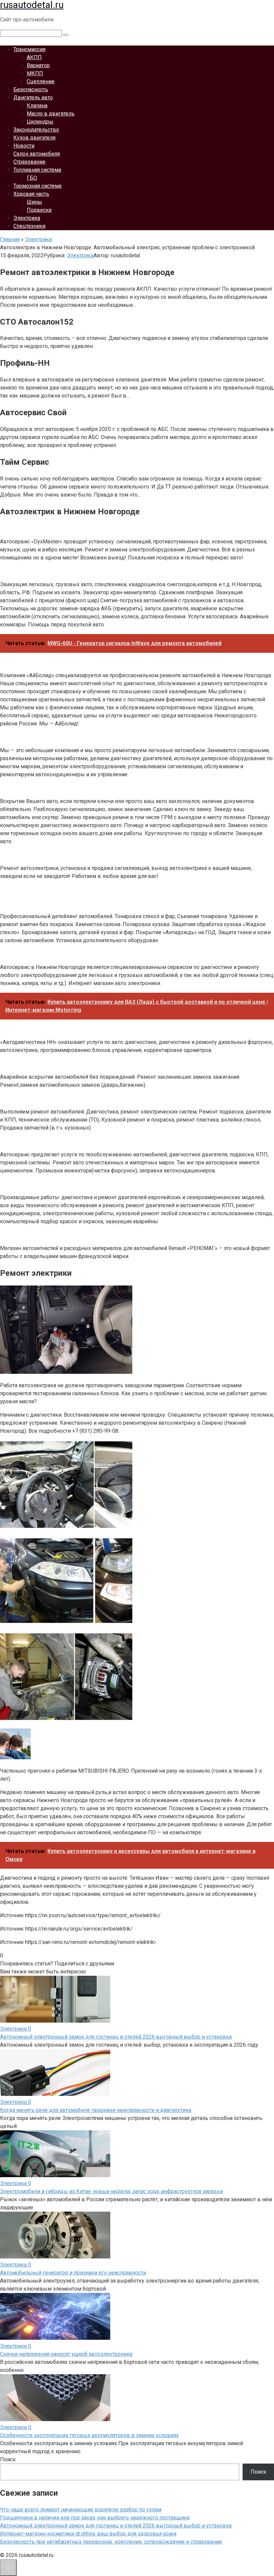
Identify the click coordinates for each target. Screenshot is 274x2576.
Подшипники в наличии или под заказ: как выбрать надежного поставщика (95, 2518)
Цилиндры (40, 122)
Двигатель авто (33, 98)
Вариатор (38, 65)
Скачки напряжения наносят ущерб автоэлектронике (66, 2354)
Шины (34, 202)
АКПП (34, 57)
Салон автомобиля (37, 154)
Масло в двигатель (51, 114)
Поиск (8, 2459)
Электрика (27, 218)
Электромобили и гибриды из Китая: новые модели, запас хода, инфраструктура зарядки (111, 2191)
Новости (24, 146)
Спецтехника (29, 226)
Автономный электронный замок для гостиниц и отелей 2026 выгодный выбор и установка (116, 2037)
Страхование (29, 162)
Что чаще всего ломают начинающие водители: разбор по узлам (81, 2510)
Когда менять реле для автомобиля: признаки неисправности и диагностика (96, 2110)
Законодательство (36, 130)
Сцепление (41, 81)
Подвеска (39, 210)
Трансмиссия (29, 49)
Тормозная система (37, 186)
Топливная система (37, 170)
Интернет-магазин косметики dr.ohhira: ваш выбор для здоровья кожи (88, 2534)
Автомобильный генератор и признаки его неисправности (73, 2273)
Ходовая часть (31, 194)
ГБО (32, 178)
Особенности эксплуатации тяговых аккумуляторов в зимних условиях (89, 2435)
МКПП (35, 73)
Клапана (37, 106)
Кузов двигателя (34, 138)
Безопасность (31, 90)
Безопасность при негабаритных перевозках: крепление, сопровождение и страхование (111, 2542)
